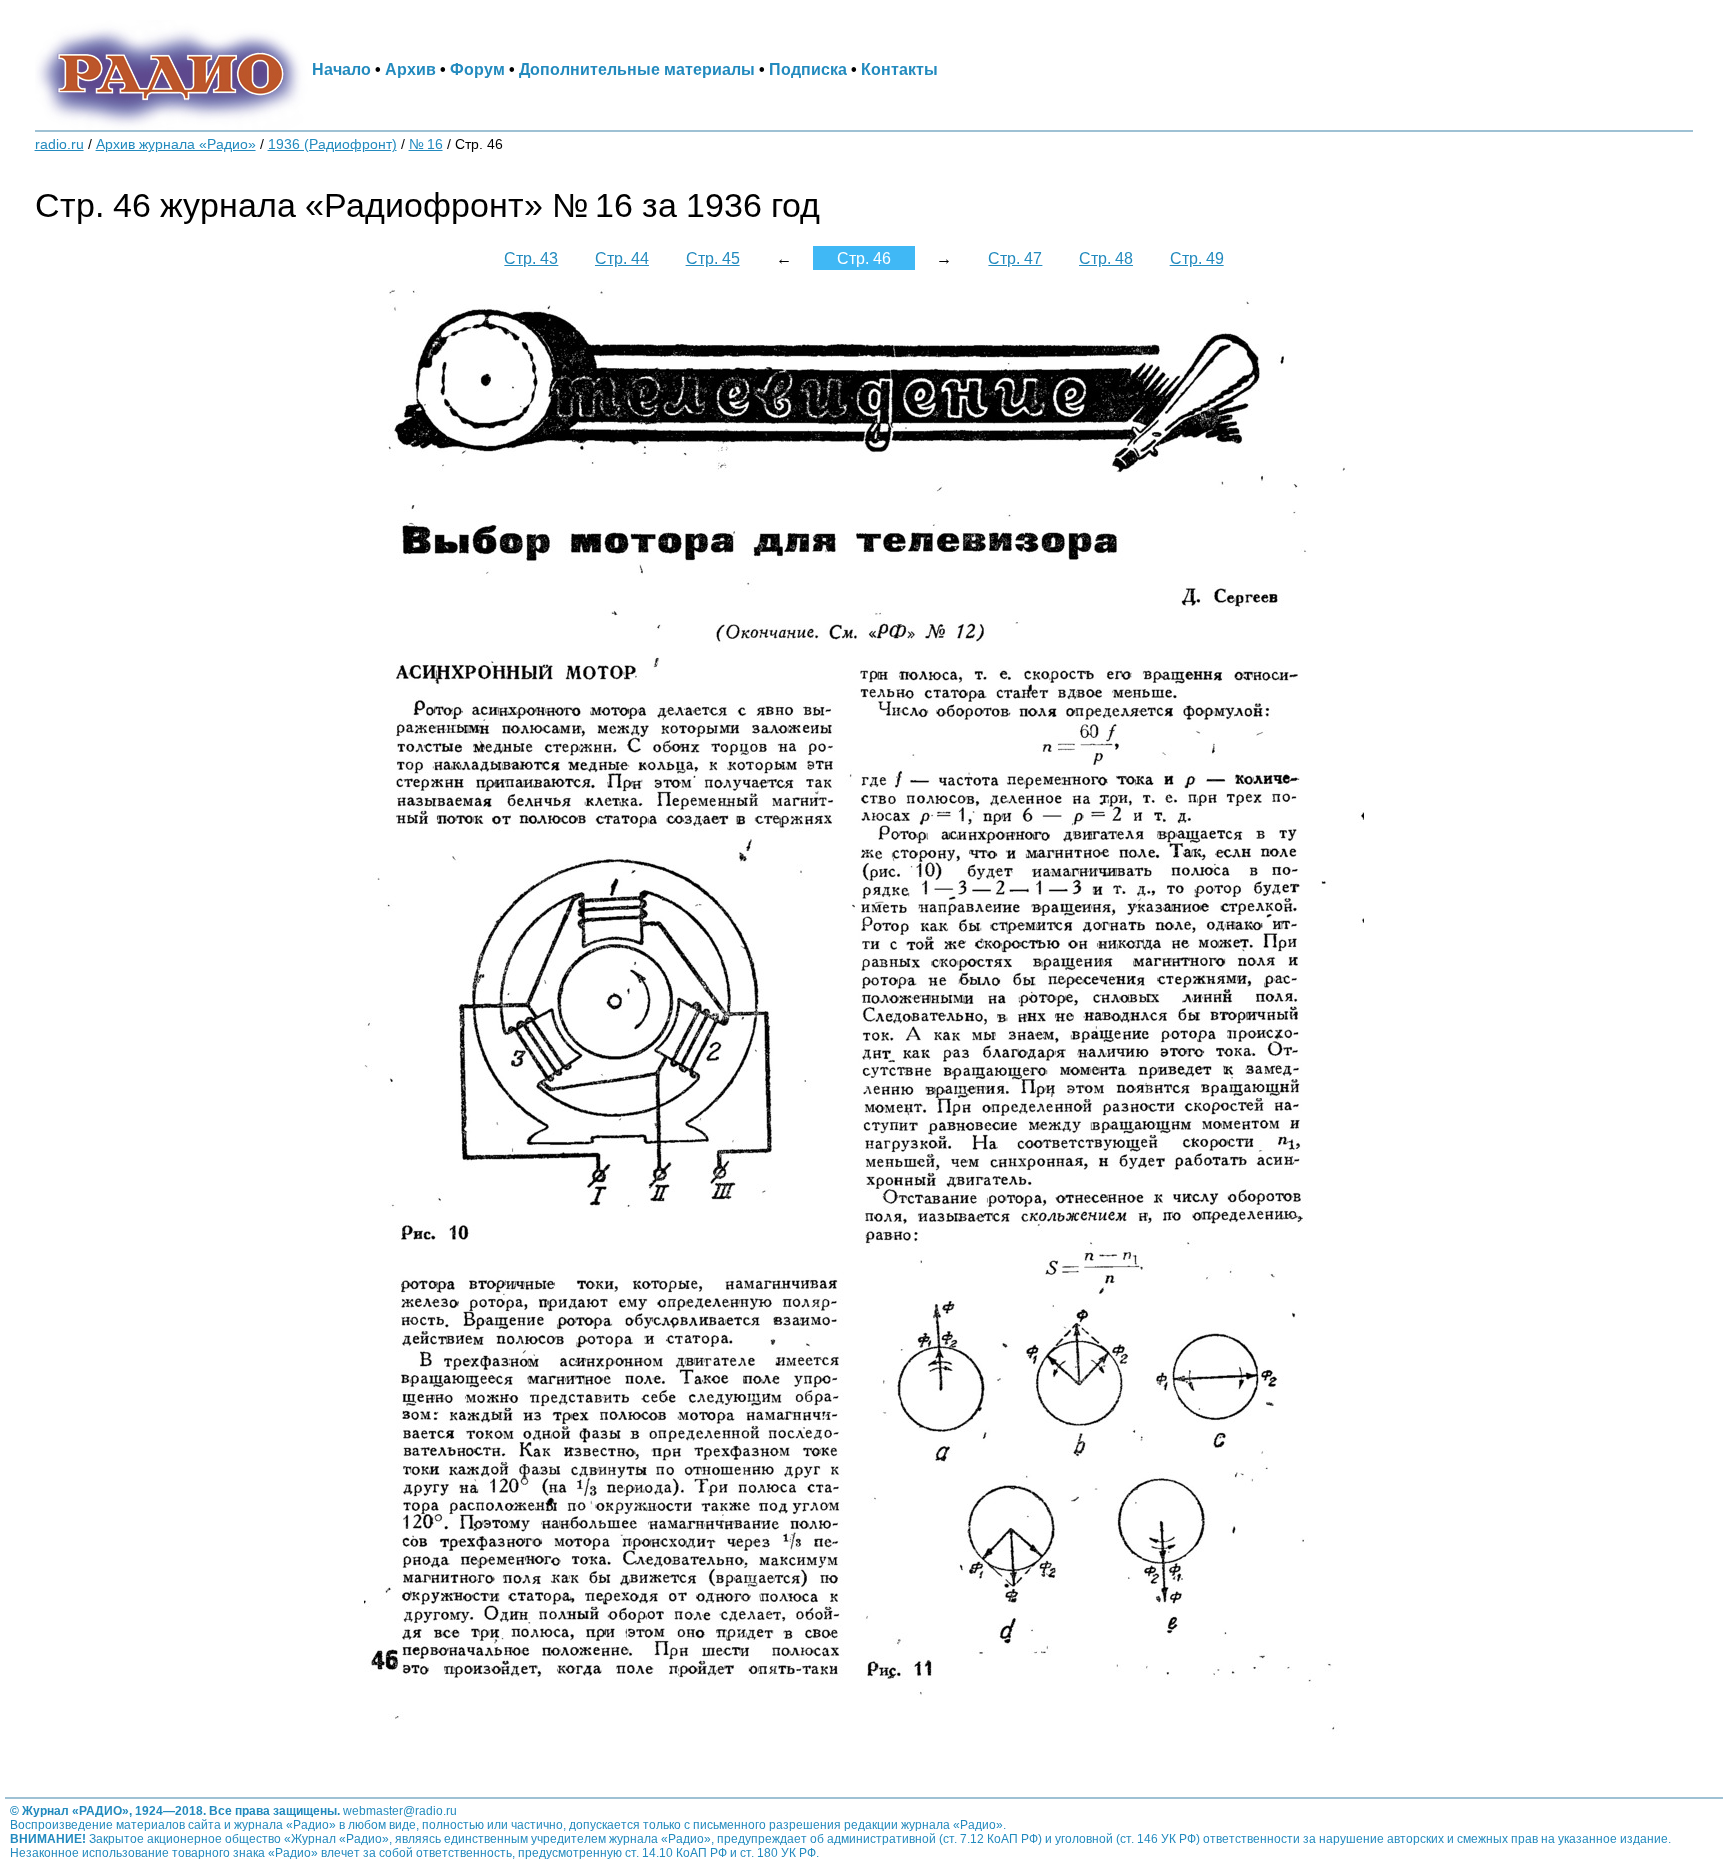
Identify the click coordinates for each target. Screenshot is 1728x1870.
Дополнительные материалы (637, 69)
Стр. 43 (531, 258)
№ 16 (426, 144)
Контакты (899, 69)
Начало (341, 69)
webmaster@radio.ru (400, 1811)
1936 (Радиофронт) (332, 144)
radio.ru (59, 144)
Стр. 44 (622, 258)
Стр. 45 (713, 258)
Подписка (808, 69)
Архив (410, 69)
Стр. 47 (1015, 258)
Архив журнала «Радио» (176, 144)
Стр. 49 (1197, 258)
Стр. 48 (1106, 258)
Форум (477, 69)
